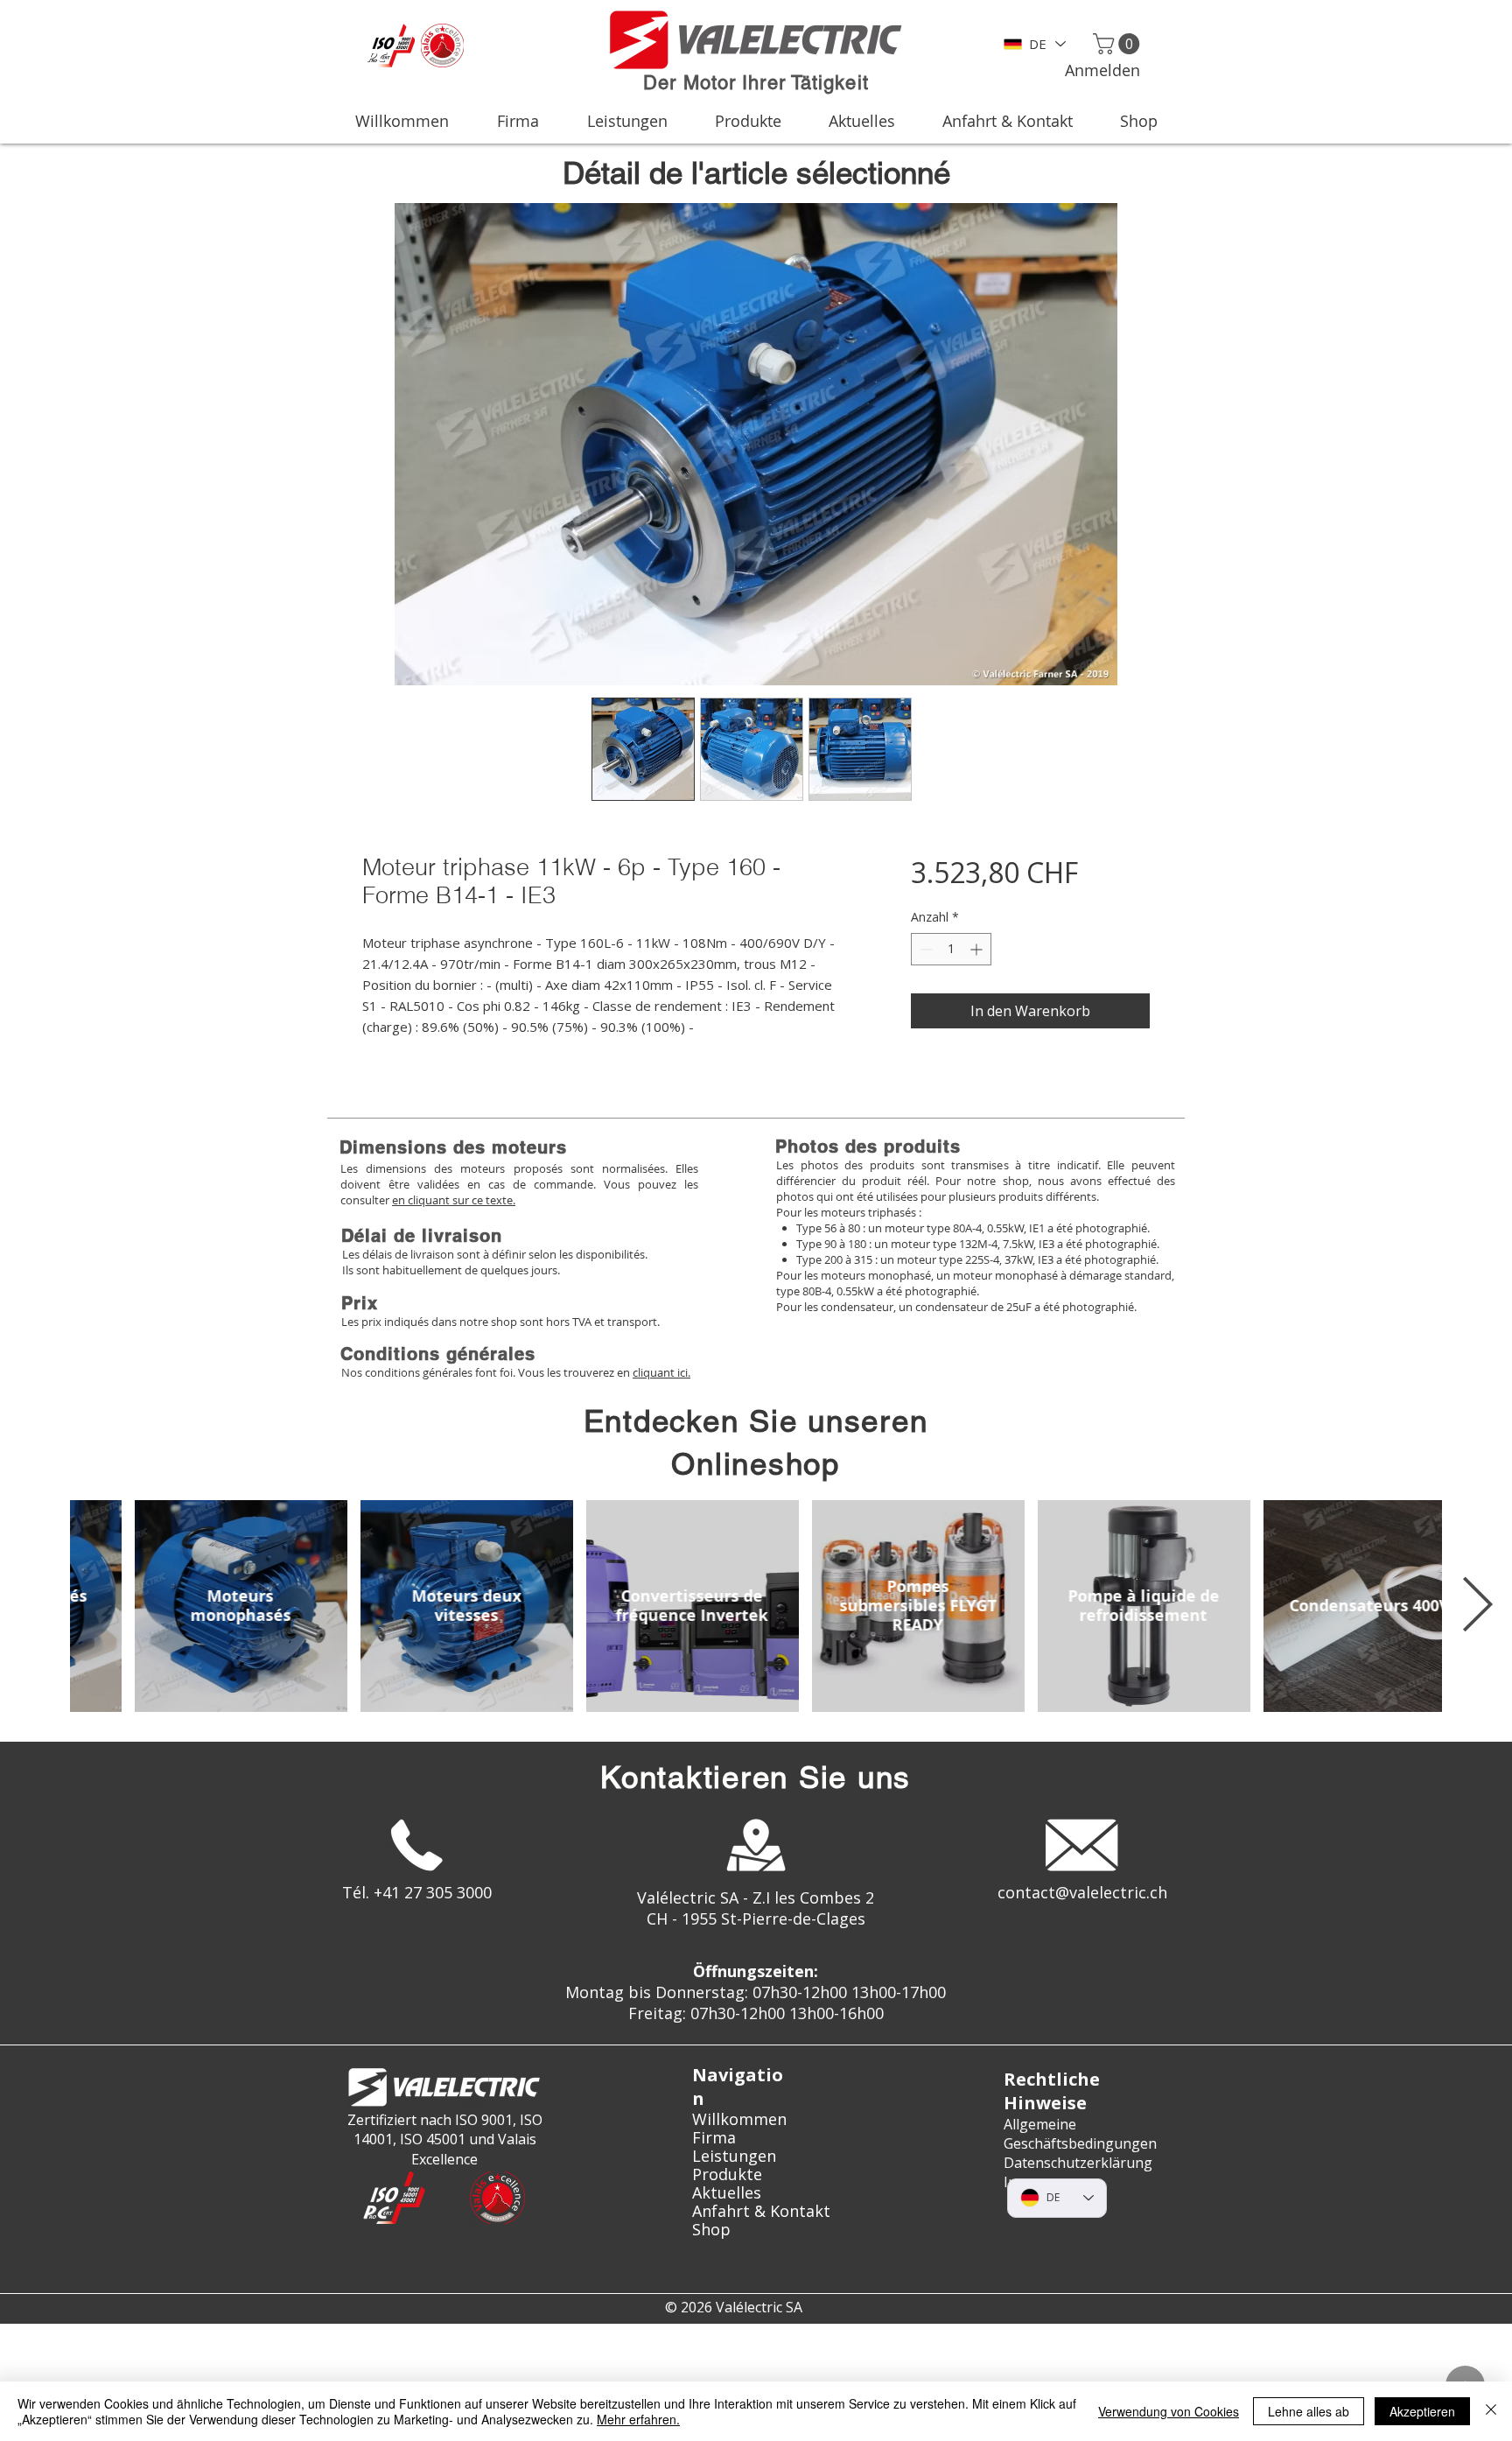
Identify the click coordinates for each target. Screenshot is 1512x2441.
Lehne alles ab (1309, 2411)
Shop (711, 2230)
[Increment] (978, 949)
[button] (1119, 44)
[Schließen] (1491, 2411)
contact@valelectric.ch (1082, 1892)
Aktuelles (727, 2193)
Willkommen (739, 2119)
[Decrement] (924, 949)
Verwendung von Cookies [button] (1169, 2411)
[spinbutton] (951, 949)
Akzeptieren (1422, 2411)
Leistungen (734, 2156)
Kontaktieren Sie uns (756, 1777)
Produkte (727, 2174)
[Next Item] (1477, 1606)
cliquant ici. (661, 1372)
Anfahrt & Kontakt (756, 2211)
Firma (714, 2138)
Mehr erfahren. (638, 2419)
